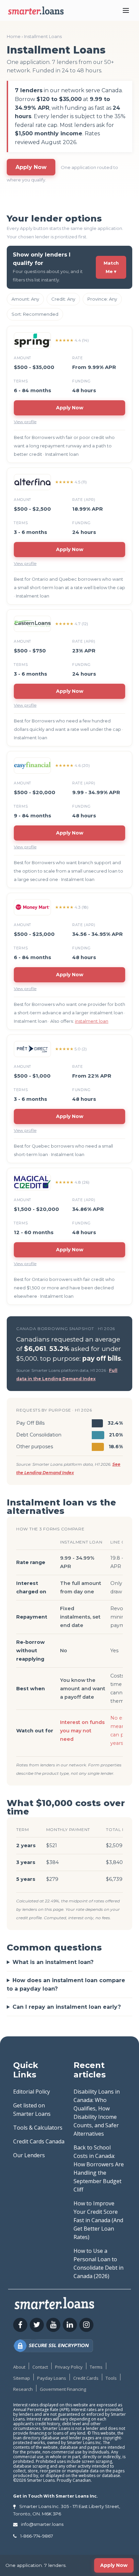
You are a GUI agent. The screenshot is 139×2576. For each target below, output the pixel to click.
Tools (111, 2378)
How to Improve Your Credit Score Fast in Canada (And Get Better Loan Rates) (98, 2220)
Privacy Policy (69, 2367)
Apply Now (31, 167)
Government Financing (63, 2389)
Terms (96, 2367)
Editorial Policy (32, 2092)
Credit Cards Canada (39, 2141)
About (19, 2367)
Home (14, 36)
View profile (25, 422)
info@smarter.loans (42, 2524)
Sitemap (22, 2378)
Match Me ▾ (111, 267)
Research (23, 2389)
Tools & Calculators (38, 2128)
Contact (40, 2367)
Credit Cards (86, 2378)
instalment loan (92, 1021)
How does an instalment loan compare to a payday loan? (66, 1985)
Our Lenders (29, 2155)
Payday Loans (52, 2378)
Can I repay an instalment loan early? (67, 2007)
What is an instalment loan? (53, 1962)
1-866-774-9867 (37, 2536)
